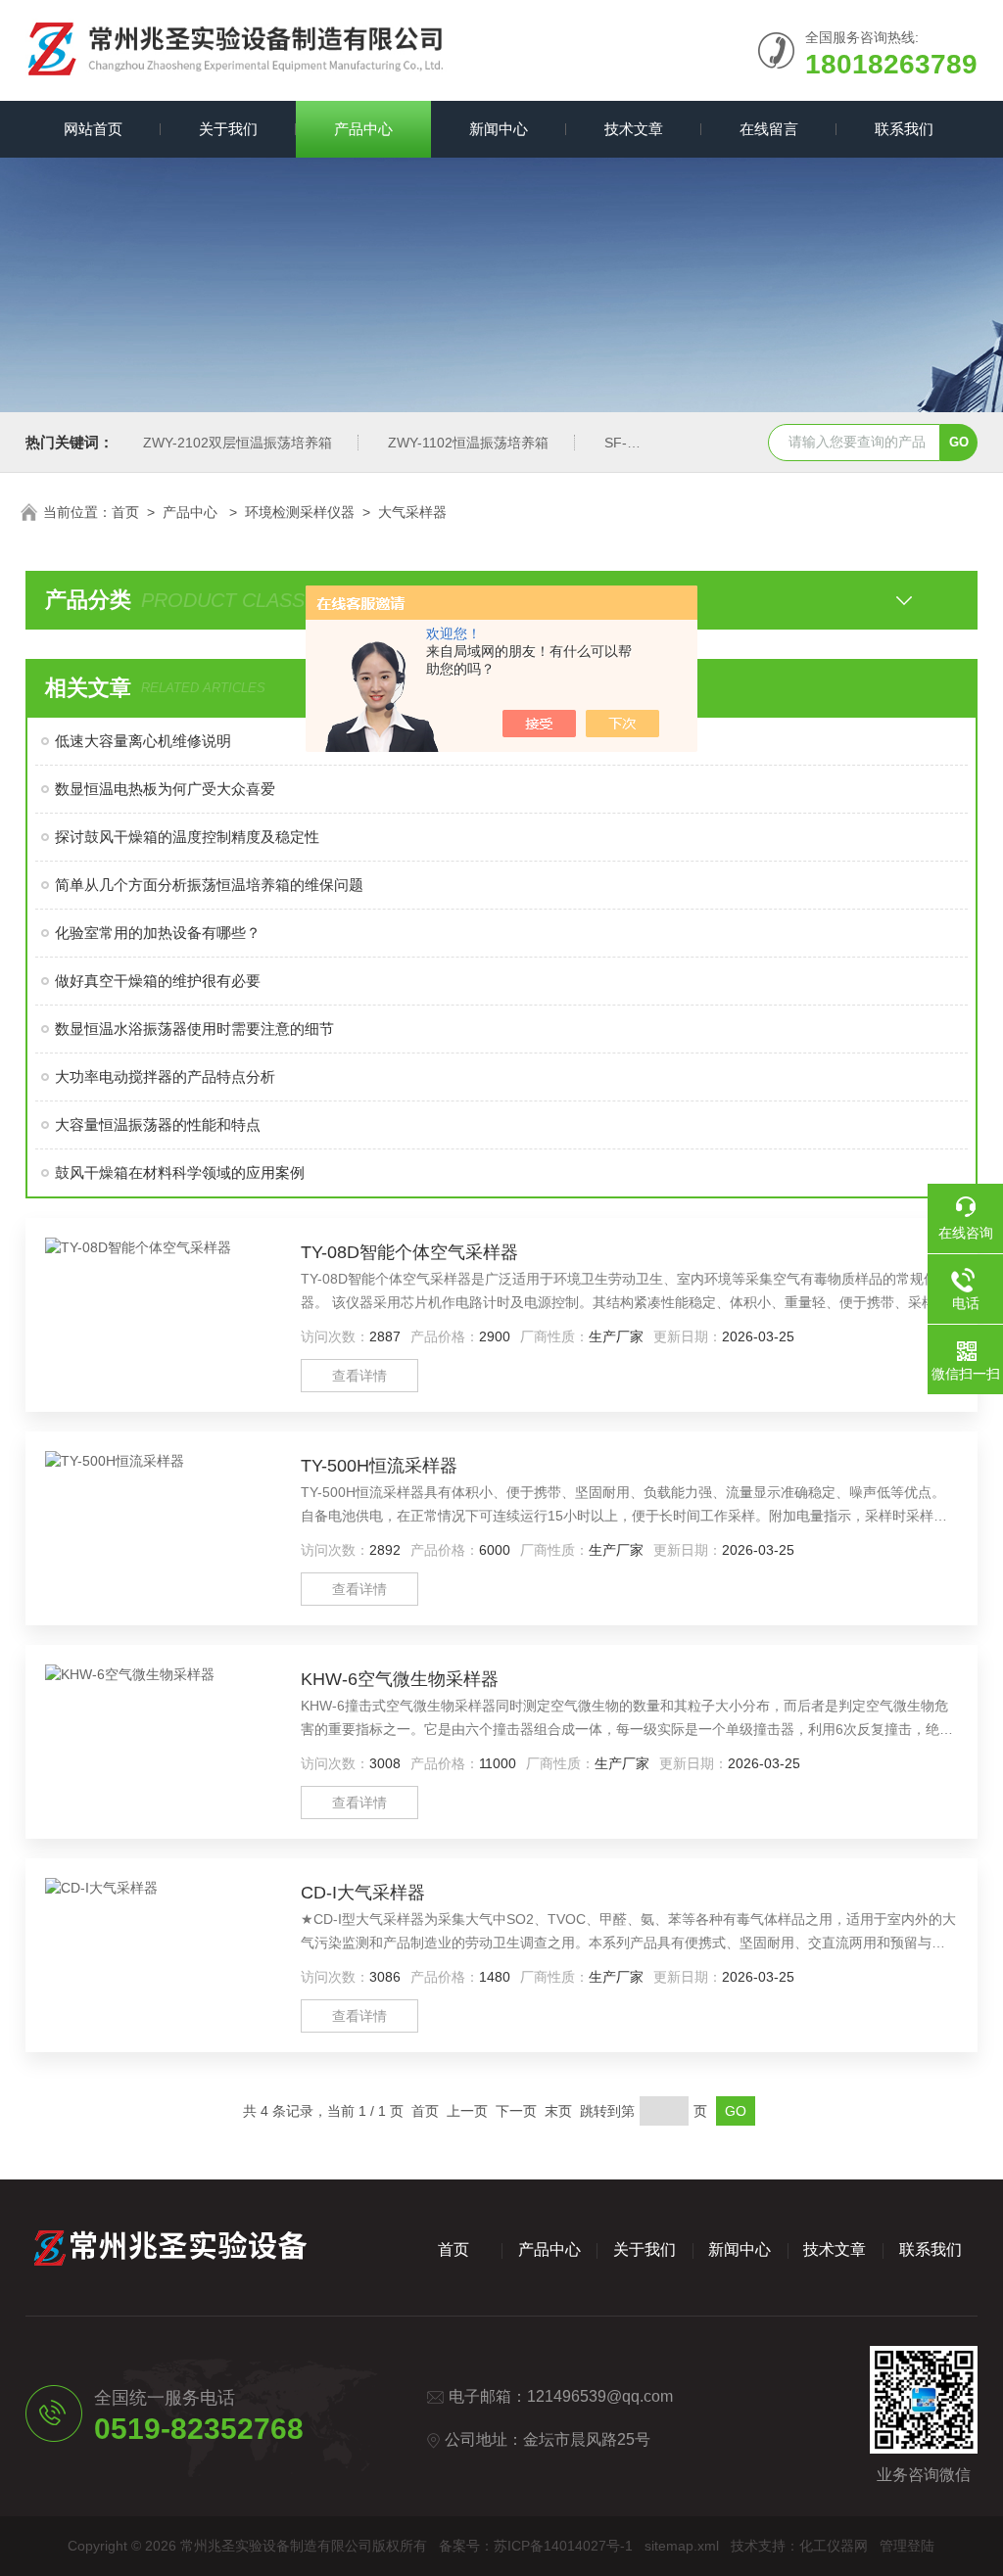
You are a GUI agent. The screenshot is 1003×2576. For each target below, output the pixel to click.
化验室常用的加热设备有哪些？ (158, 933)
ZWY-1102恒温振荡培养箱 (468, 443)
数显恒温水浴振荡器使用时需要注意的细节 (194, 1029)
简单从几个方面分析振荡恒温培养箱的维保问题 (209, 885)
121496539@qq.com (600, 2396)
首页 (125, 512)
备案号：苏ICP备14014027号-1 (536, 2546)
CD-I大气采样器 (363, 1893)
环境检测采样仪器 (300, 512)
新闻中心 (499, 129)
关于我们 (228, 129)
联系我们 (904, 129)
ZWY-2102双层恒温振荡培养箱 (238, 443)
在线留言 (769, 129)
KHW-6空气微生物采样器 (400, 1679)
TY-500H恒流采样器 (379, 1466)
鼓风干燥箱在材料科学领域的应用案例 (180, 1172)
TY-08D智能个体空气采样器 (409, 1252)
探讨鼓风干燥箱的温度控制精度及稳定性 (187, 837)
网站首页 (93, 129)
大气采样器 (412, 512)
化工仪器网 (834, 2546)
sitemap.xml (682, 2546)
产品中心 (363, 129)
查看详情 (359, 1376)
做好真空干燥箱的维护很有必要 (158, 981)
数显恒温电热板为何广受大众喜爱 (165, 789)
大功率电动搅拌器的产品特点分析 (165, 1077)
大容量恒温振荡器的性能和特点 (158, 1124)
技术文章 (634, 129)
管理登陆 (907, 2546)
